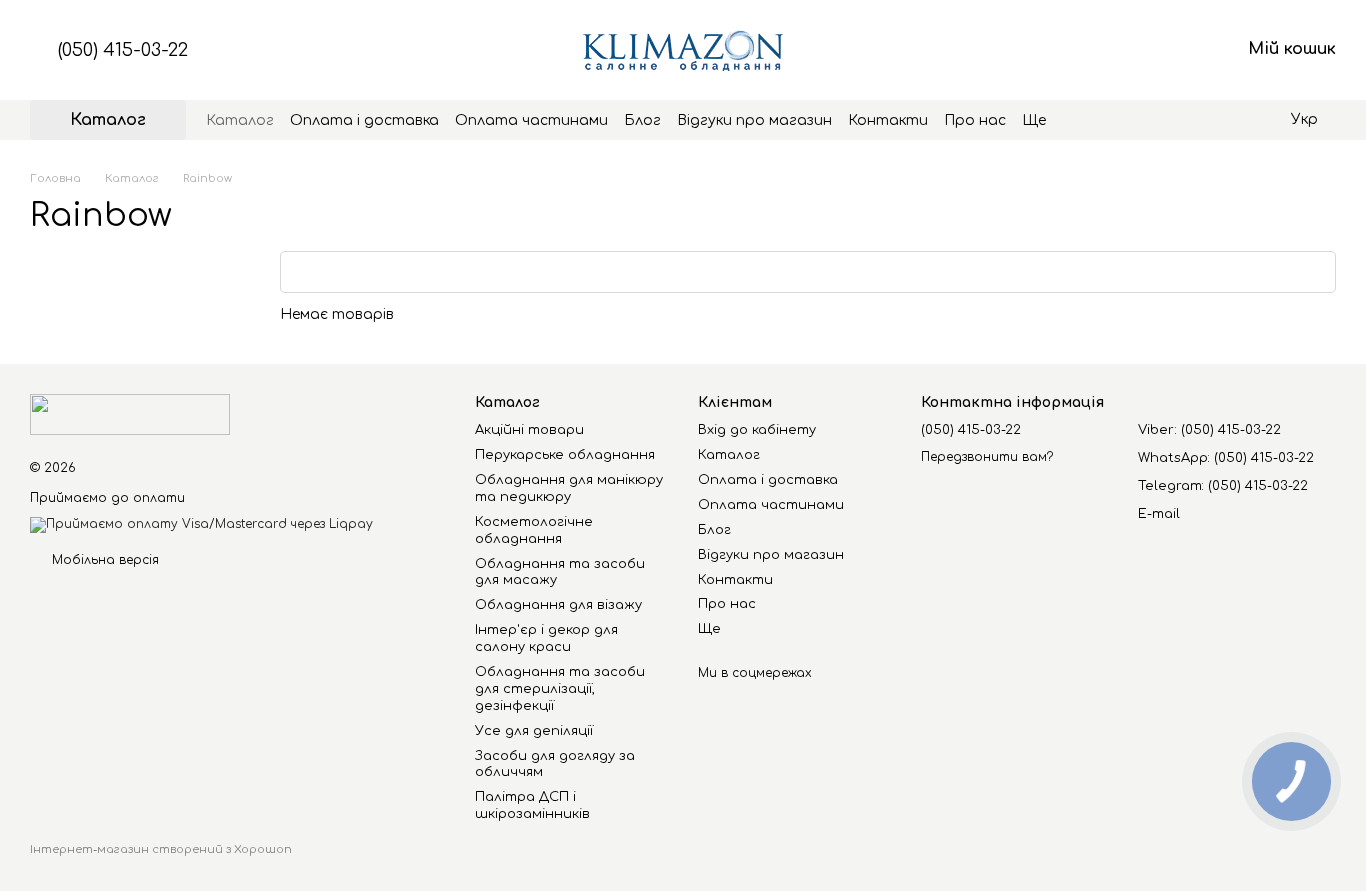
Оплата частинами (531, 120)
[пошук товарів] (1082, 120)
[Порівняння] (1068, 50)
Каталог (240, 120)
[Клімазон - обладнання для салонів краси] (130, 414)
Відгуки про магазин (754, 120)
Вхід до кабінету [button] (757, 430)
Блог (642, 120)
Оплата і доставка (364, 120)
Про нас (975, 120)
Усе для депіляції (534, 731)
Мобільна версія (103, 560)
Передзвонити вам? (987, 457)
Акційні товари (529, 430)
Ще (1034, 120)
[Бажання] (1120, 50)
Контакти (888, 120)
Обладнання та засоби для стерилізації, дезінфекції (560, 689)
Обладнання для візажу (558, 605)
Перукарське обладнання (565, 455)
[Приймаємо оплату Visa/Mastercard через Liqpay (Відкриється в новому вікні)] (201, 524)
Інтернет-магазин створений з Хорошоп (161, 849)
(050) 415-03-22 (123, 50)
